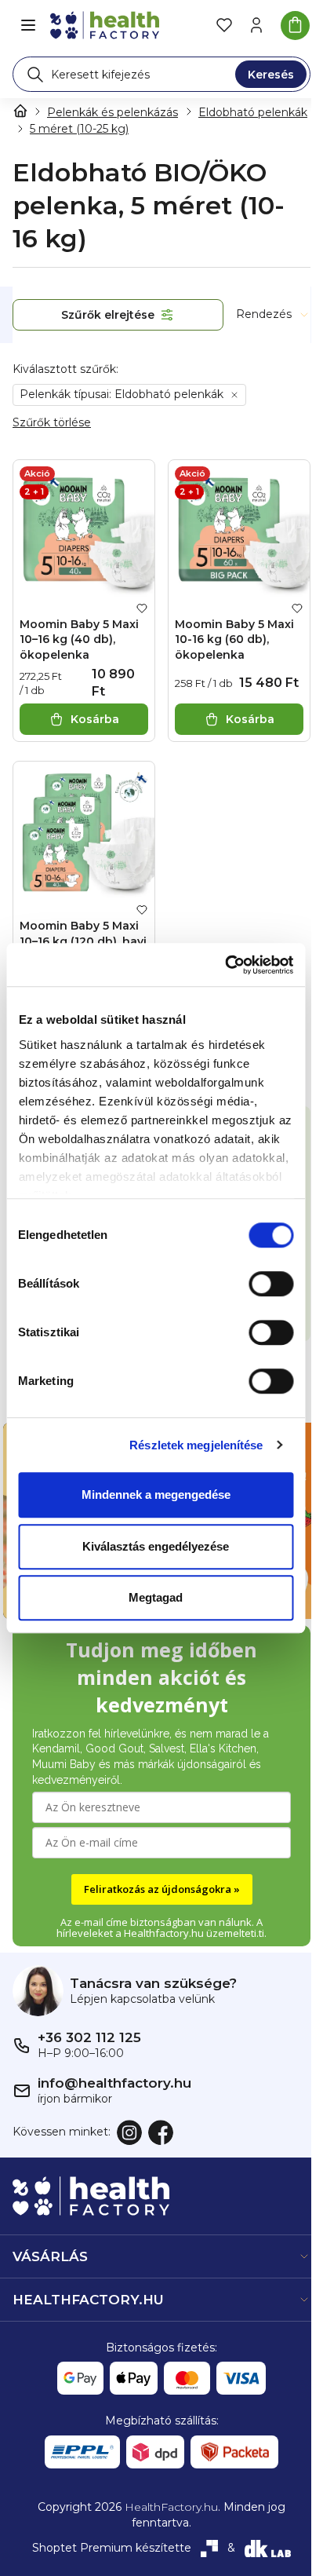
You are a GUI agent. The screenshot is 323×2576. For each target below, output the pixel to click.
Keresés (271, 75)
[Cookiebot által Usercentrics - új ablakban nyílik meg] (225, 965)
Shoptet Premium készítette (112, 2548)
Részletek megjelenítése (196, 1445)
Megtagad (156, 1597)
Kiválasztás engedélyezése (156, 1546)
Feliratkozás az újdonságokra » (162, 1889)
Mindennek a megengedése (156, 1494)
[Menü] (28, 25)
